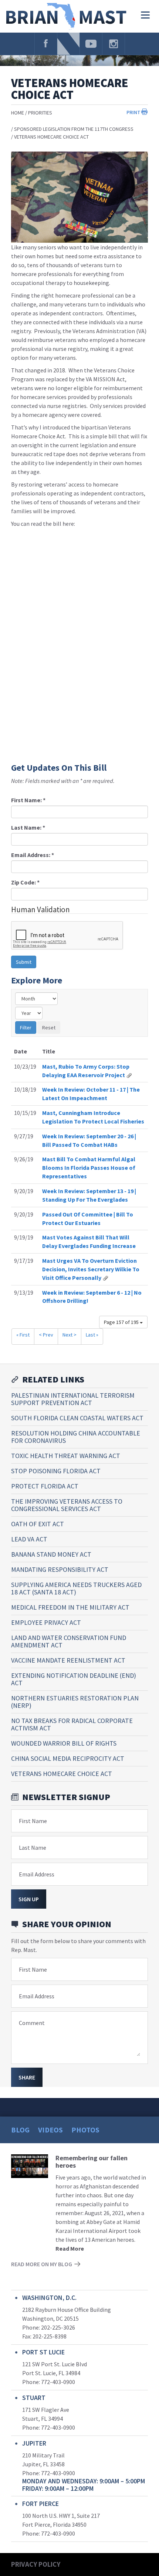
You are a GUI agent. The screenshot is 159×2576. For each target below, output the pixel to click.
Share (27, 2077)
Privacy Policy (36, 2564)
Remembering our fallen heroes (92, 2162)
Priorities (40, 113)
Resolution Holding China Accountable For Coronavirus (76, 1437)
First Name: (28, 800)
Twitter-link (68, 44)
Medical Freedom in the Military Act (70, 1607)
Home (18, 113)
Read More (70, 2248)
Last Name (33, 1848)
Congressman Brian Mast (67, 16)
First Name (33, 1821)
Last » (92, 1335)
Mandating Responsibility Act (60, 1569)
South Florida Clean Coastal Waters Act (77, 1418)
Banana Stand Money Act (51, 1554)
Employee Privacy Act (46, 1622)
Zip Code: (25, 882)
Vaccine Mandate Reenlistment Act (68, 1660)
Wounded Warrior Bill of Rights (64, 1743)
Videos (50, 2130)
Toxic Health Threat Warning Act (66, 1456)
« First (23, 1335)
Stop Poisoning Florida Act (56, 1471)
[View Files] (129, 1075)
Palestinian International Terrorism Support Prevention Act (73, 1399)
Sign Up (29, 1899)
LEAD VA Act (29, 1539)
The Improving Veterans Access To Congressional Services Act (67, 1505)
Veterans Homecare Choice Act (51, 137)
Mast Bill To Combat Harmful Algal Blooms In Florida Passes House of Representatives (89, 1168)
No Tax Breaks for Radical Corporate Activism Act (72, 1724)
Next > (70, 1335)
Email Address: (33, 855)
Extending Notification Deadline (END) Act (74, 1679)
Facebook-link (46, 44)
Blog (20, 2130)
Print (133, 112)
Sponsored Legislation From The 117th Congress (74, 129)
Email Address (37, 1874)
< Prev (46, 1335)
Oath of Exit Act (38, 1524)
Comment (32, 2023)
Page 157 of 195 (122, 1322)
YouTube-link (91, 44)
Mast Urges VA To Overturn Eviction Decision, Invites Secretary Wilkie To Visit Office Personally (91, 1269)
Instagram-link (114, 44)
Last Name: (28, 827)
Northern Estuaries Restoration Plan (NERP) (75, 1702)
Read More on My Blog (42, 2264)
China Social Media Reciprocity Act (68, 1758)
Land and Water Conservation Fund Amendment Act (69, 1641)
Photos (85, 2130)
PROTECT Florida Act (45, 1486)
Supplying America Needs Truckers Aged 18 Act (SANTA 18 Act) (76, 1588)
